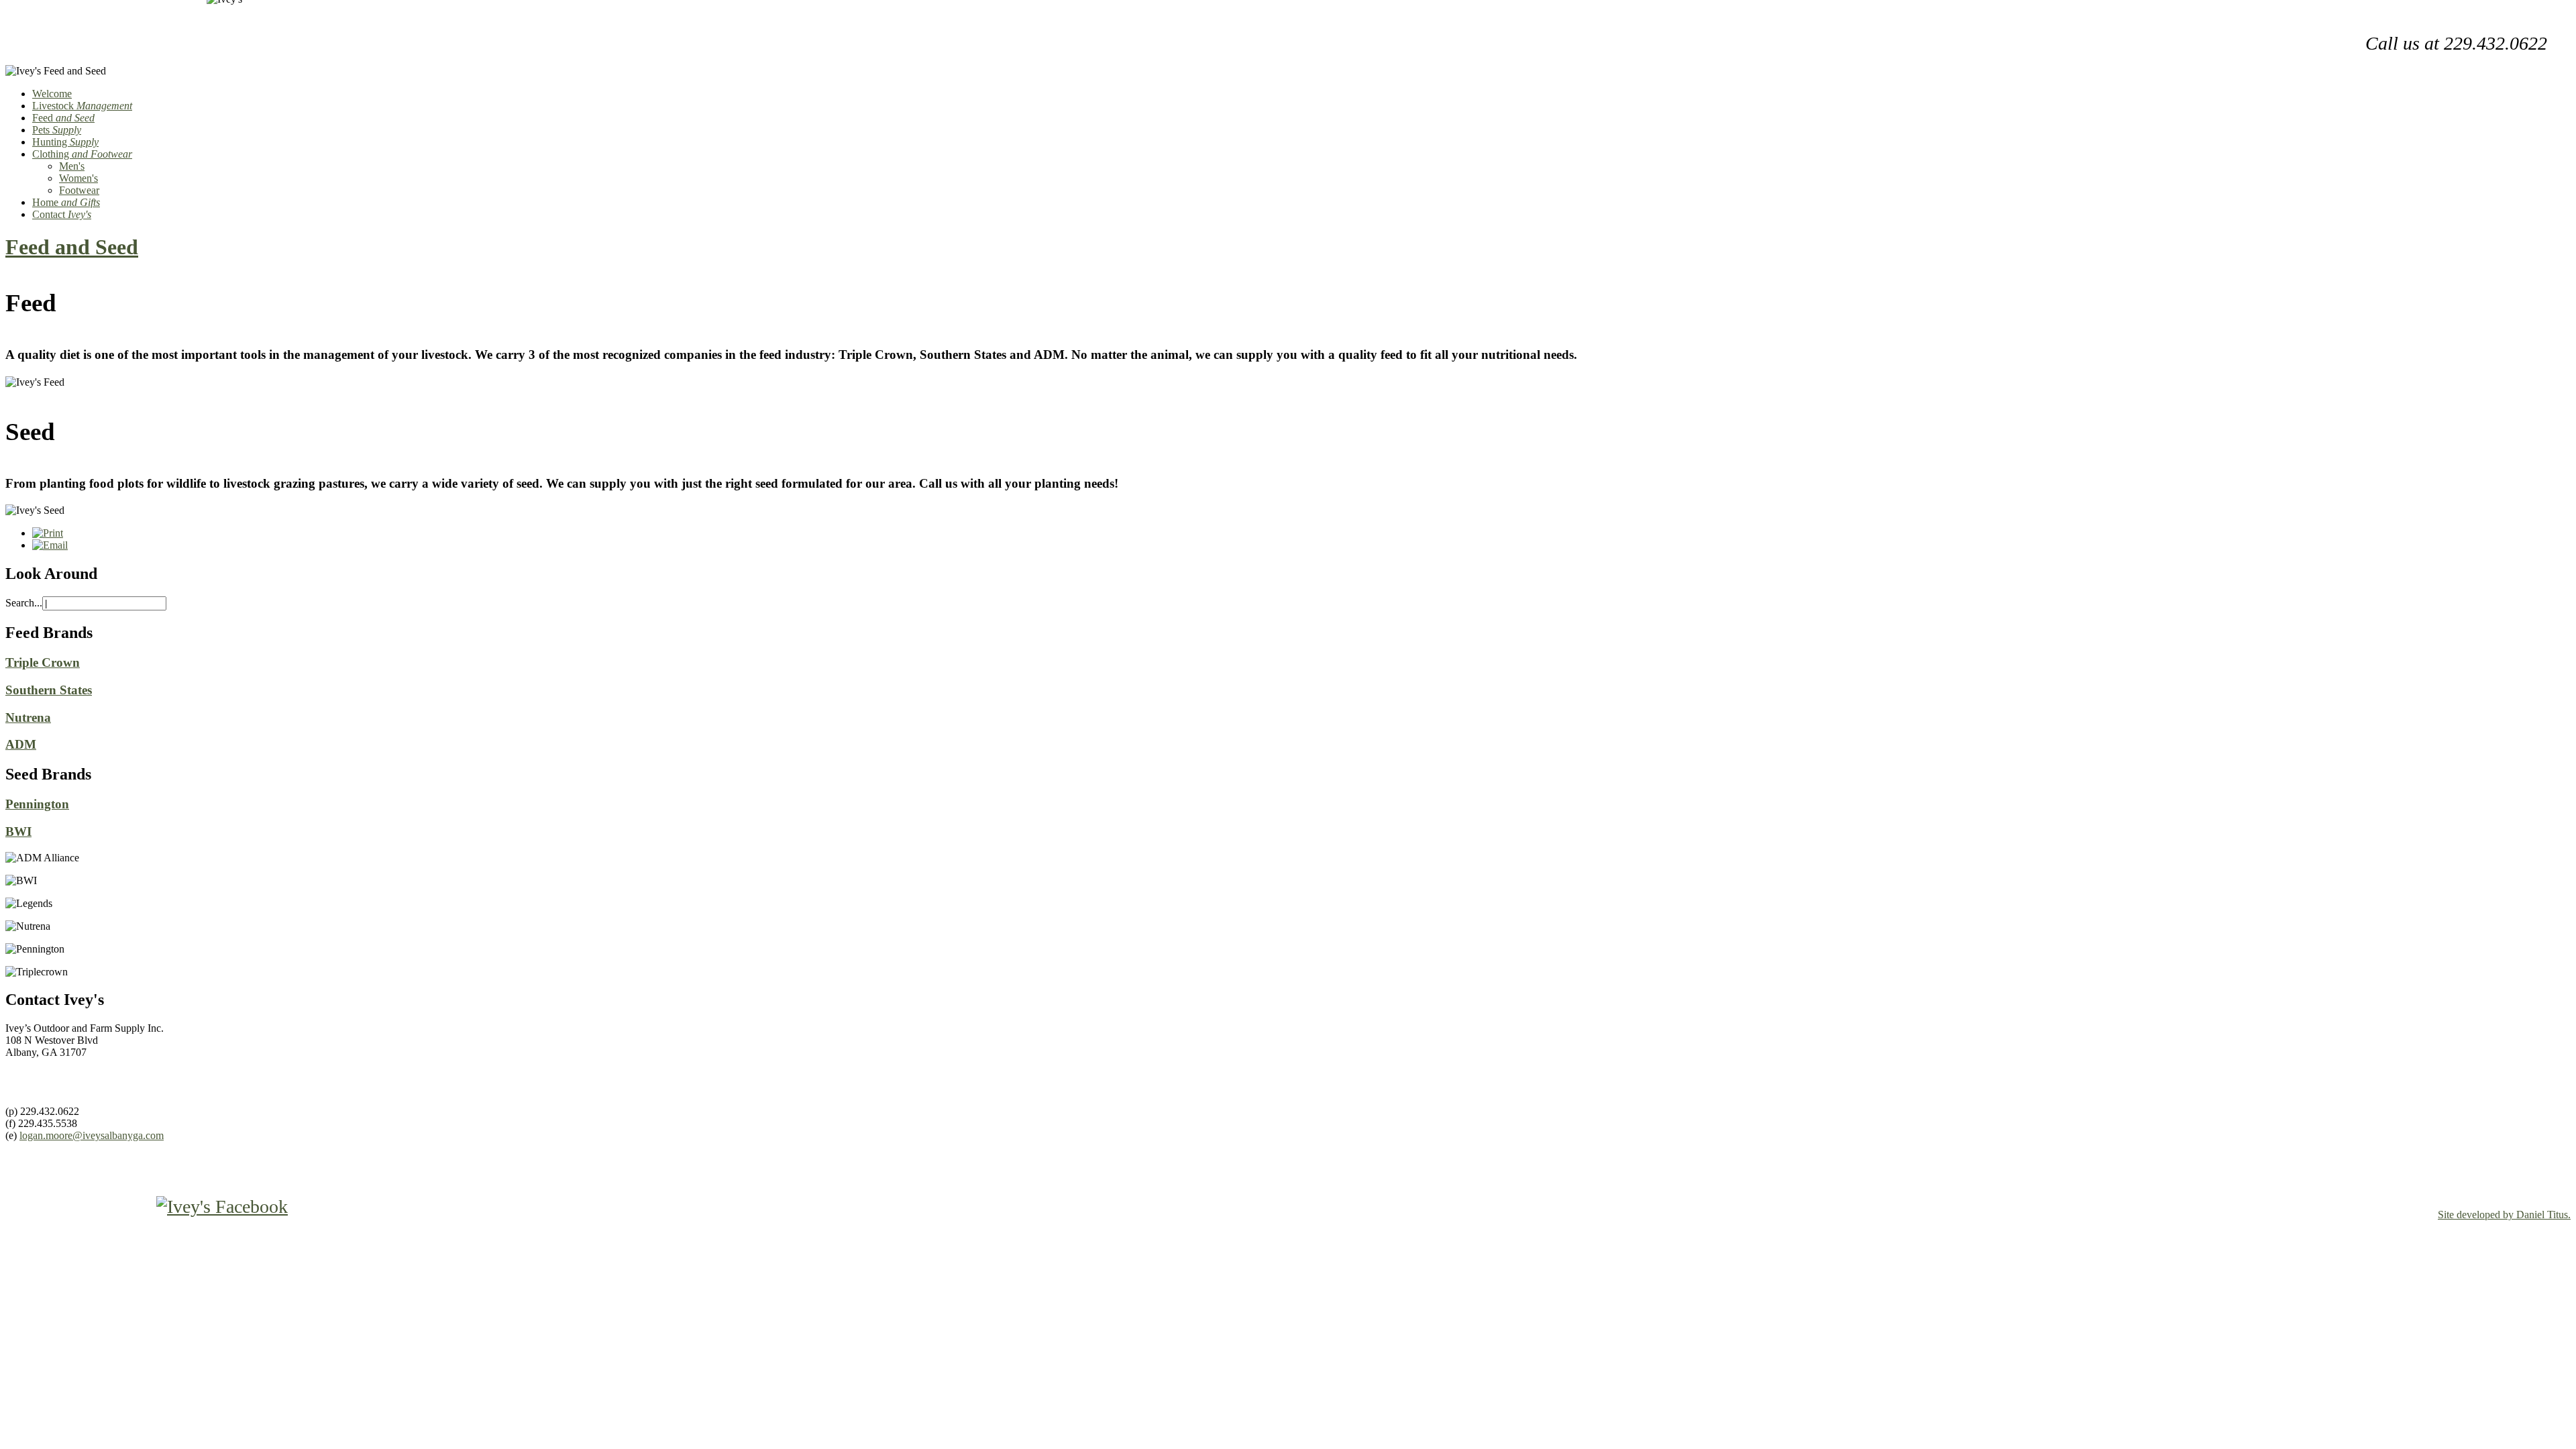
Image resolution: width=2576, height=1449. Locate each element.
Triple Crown (43, 662)
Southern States (49, 690)
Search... (24, 603)
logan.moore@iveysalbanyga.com (92, 1135)
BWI (18, 831)
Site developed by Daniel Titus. (2504, 1215)
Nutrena (28, 717)
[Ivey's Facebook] (147, 1206)
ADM (21, 744)
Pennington (37, 804)
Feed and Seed (72, 247)
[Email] (50, 545)
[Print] (48, 533)
